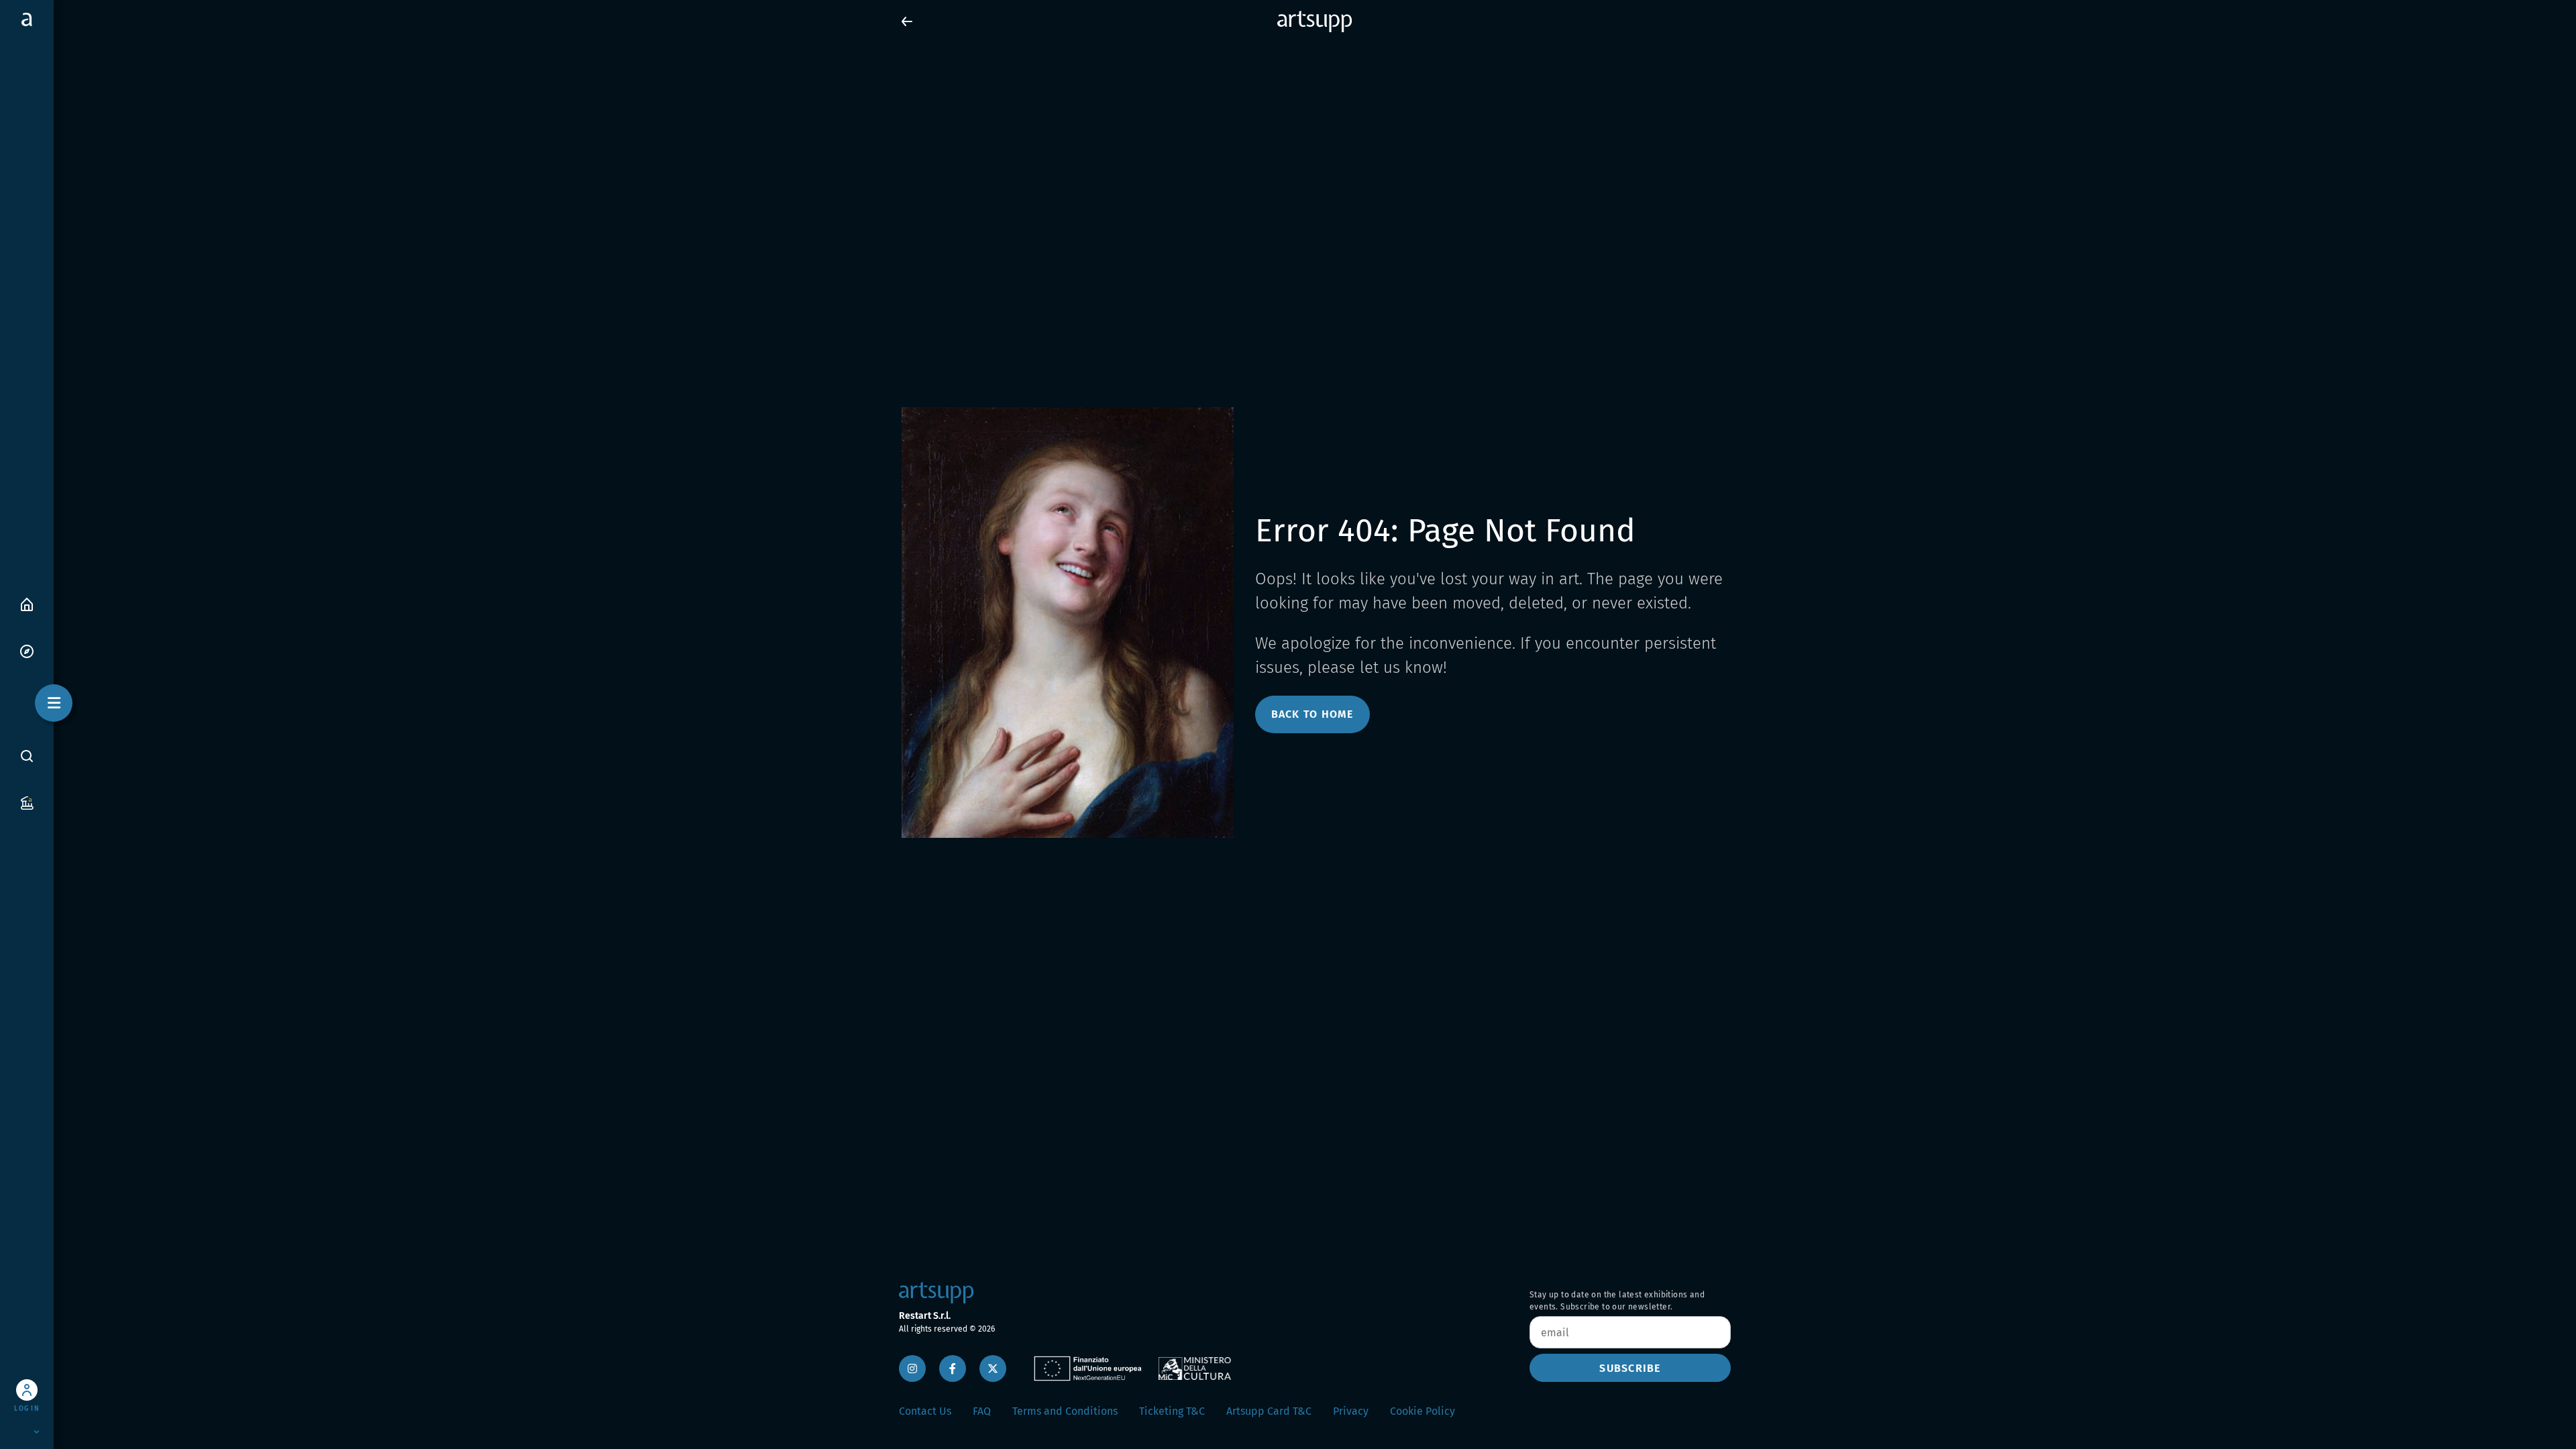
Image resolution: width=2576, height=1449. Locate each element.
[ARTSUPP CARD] (27, 802)
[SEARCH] (27, 755)
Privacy (1351, 1411)
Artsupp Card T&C (1269, 1411)
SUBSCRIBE (1630, 1368)
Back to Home (1312, 714)
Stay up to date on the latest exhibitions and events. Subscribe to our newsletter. (1617, 1301)
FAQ (982, 1411)
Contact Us (925, 1411)
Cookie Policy (1423, 1411)
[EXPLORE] (27, 650)
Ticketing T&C (1172, 1411)
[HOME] (27, 603)
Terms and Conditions (1065, 1411)
